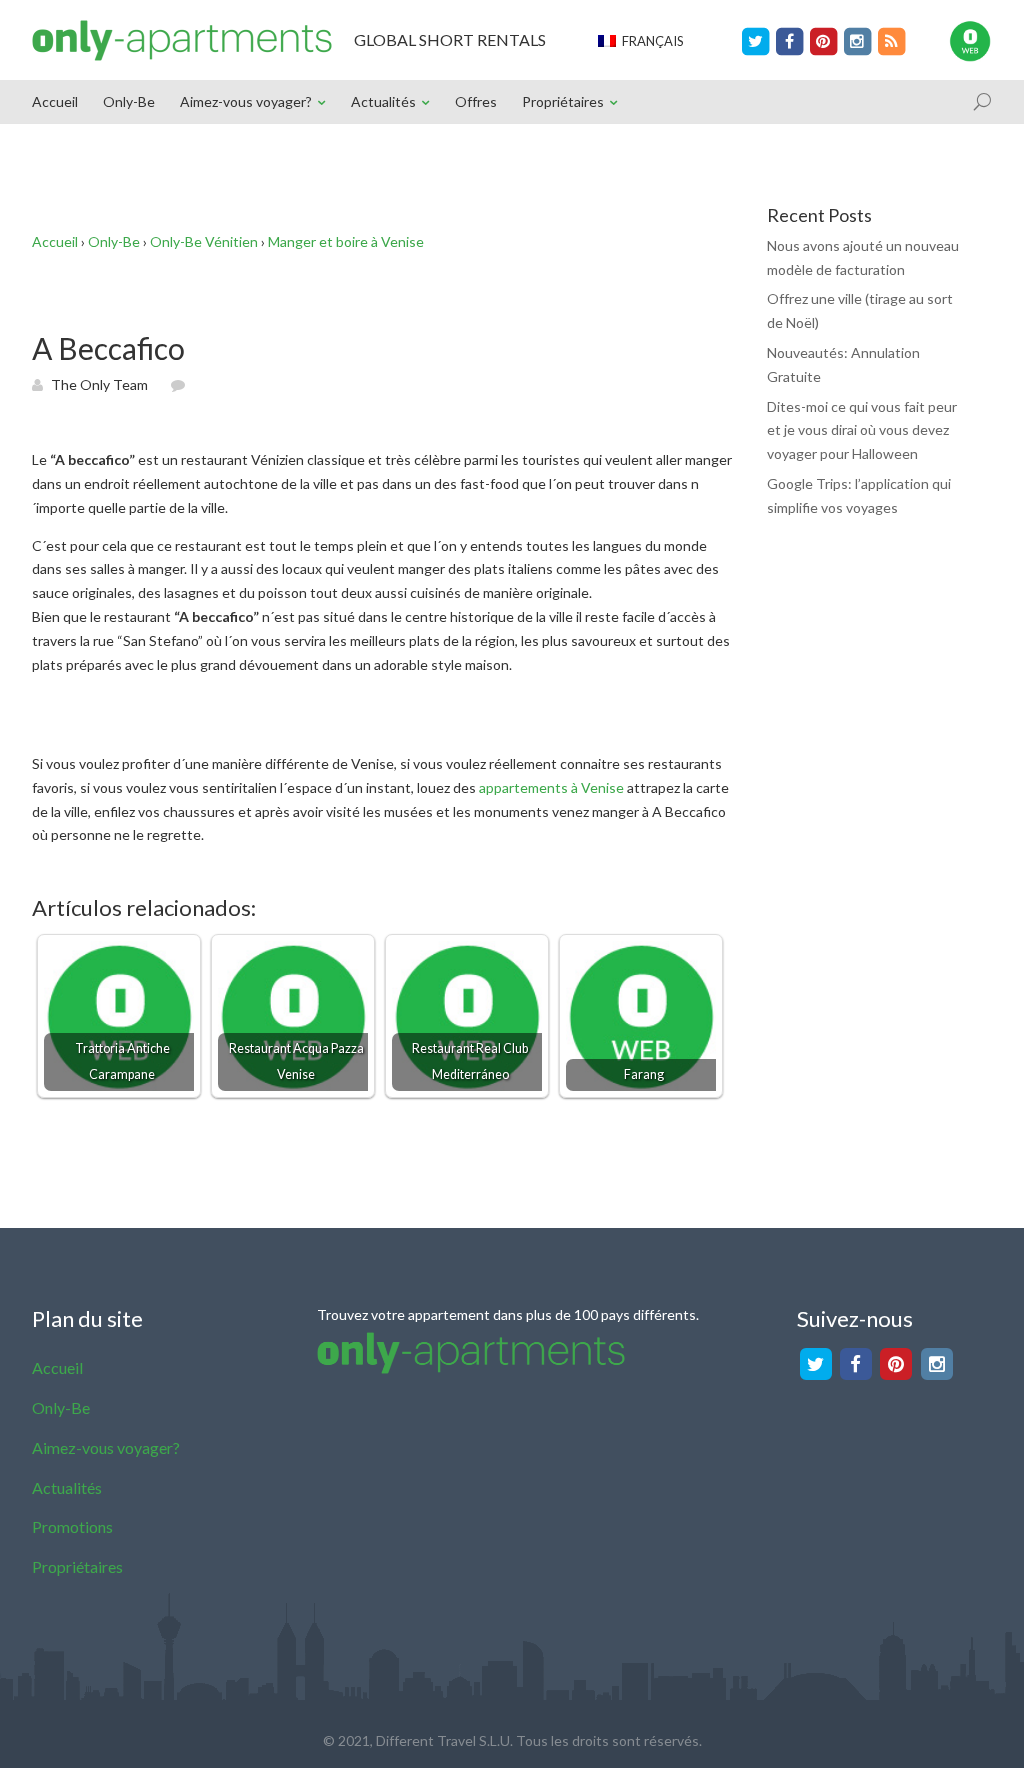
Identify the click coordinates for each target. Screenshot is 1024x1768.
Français (650, 41)
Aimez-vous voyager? (246, 101)
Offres (476, 101)
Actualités (383, 101)
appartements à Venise (551, 787)
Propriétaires (563, 101)
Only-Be (129, 101)
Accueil (55, 101)
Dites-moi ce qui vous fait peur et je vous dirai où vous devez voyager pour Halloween (862, 430)
